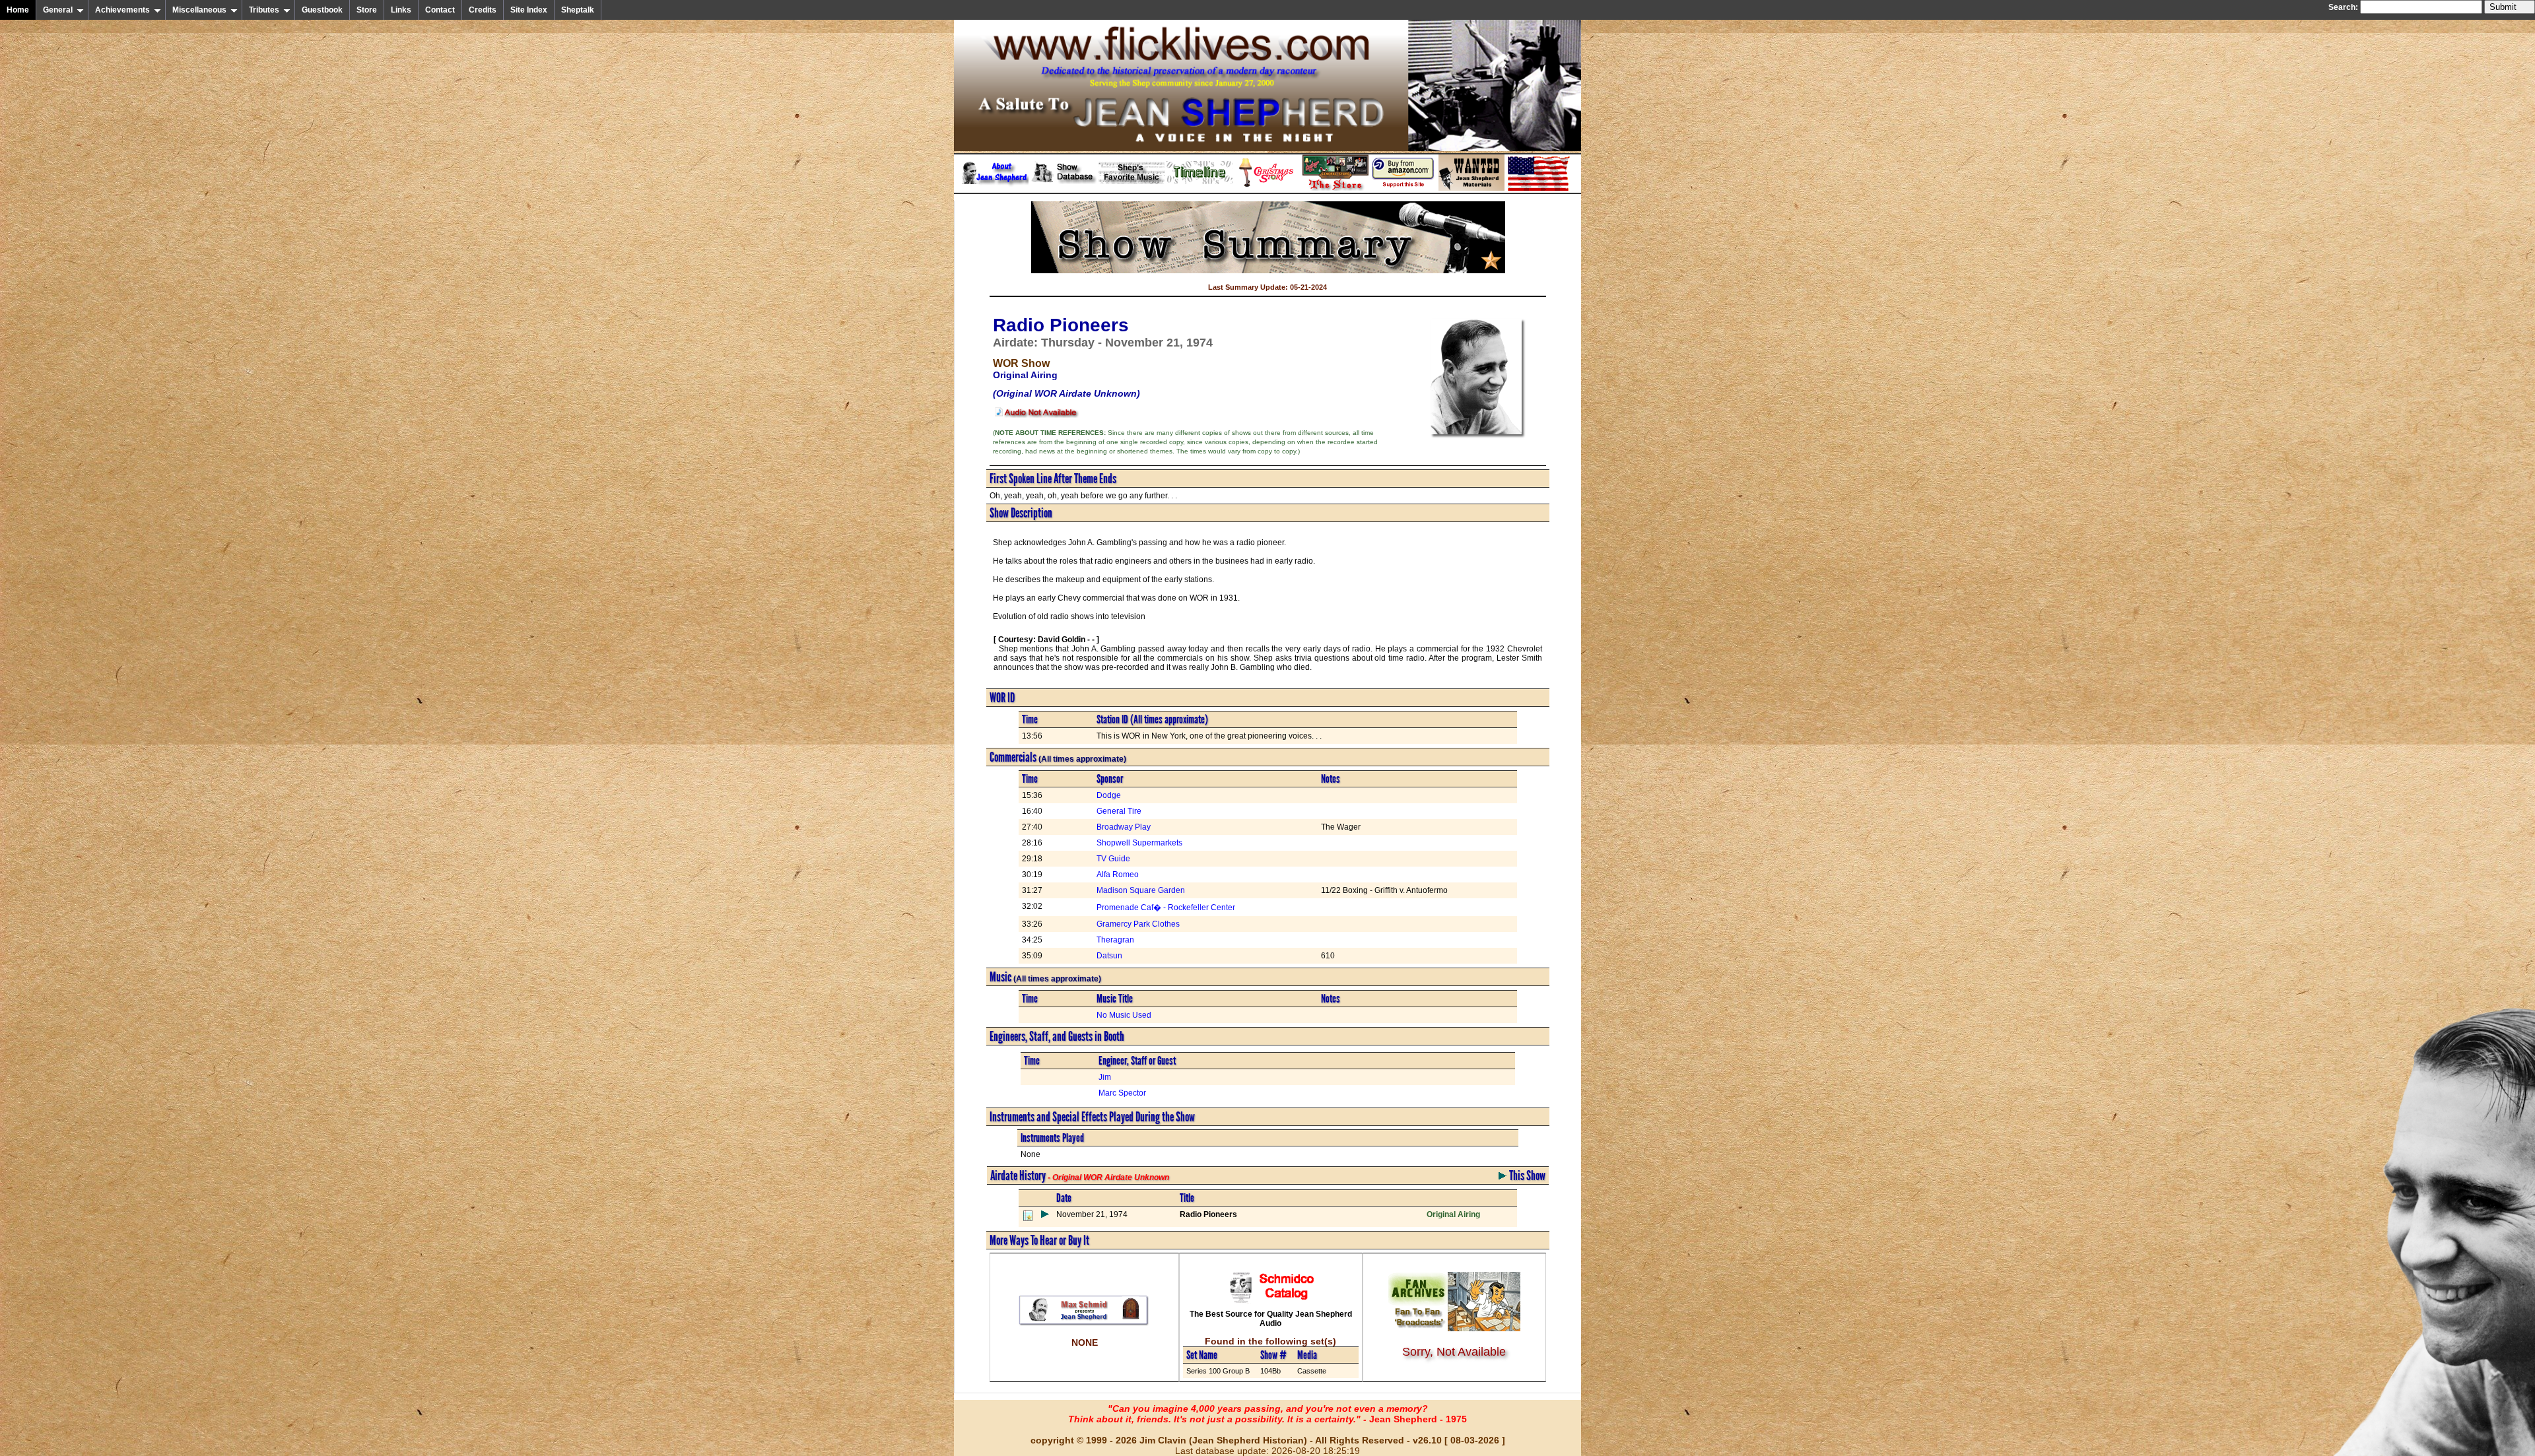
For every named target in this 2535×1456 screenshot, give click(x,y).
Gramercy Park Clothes (1138, 924)
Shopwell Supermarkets (1139, 843)
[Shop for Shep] (1335, 188)
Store (367, 10)
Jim (1105, 1077)
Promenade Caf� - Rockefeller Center (1166, 908)
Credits (483, 10)
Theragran (1115, 940)
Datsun (1109, 956)
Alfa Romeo (1118, 875)
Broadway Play (1124, 827)
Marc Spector (1122, 1093)
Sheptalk (578, 10)
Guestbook (322, 10)
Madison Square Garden (1141, 890)
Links (401, 10)
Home (18, 10)
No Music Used (1124, 1015)
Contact (440, 10)
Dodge (1109, 795)
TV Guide (1113, 859)
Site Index (529, 10)
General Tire (1119, 811)
